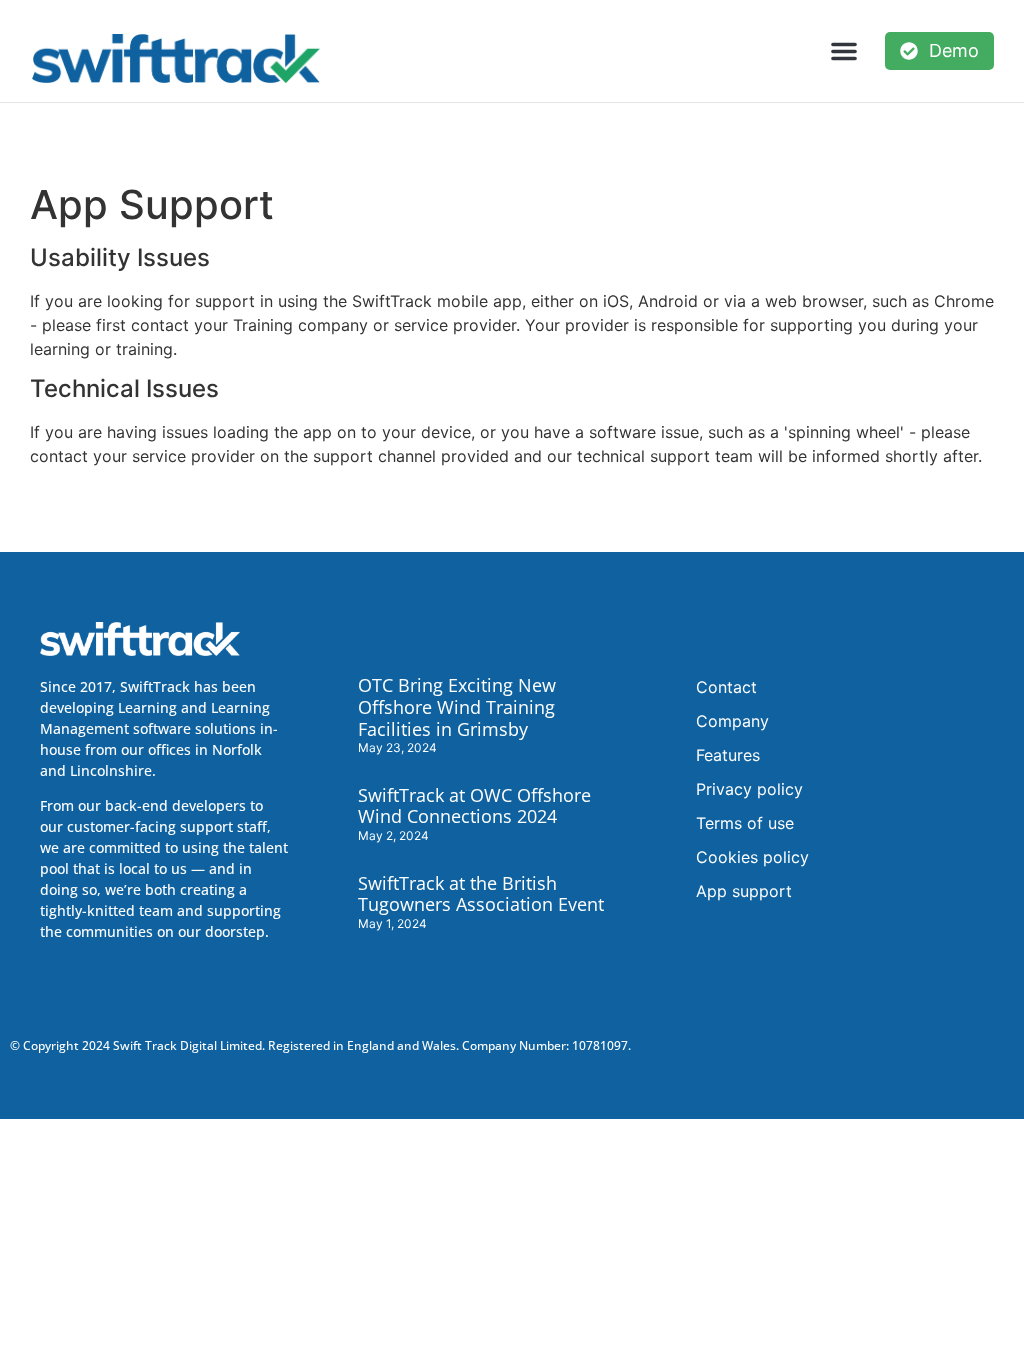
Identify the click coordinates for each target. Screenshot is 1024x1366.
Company (732, 721)
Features (728, 755)
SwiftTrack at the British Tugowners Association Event (481, 894)
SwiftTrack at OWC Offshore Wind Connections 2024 (474, 806)
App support (744, 891)
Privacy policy (749, 789)
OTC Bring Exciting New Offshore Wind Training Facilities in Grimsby (457, 706)
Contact (726, 687)
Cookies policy (752, 857)
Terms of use (745, 823)
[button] (844, 51)
